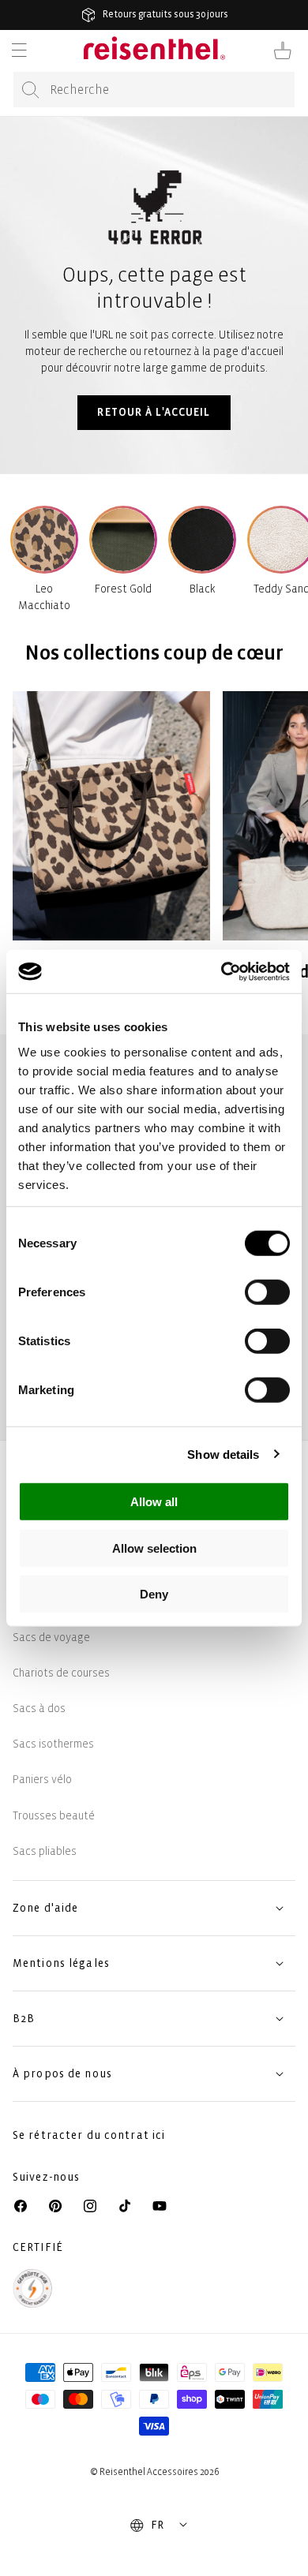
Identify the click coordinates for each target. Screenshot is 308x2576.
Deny (154, 1594)
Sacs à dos (39, 1709)
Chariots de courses (61, 1673)
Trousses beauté (54, 1816)
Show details (223, 1454)
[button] (19, 50)
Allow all (154, 1502)
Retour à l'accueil (154, 412)
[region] (154, 854)
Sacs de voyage (51, 1638)
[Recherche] (31, 90)
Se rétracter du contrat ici (89, 2135)
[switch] (267, 1292)
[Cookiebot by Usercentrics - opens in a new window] (222, 971)
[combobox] (154, 90)
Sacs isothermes (53, 1744)
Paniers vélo (42, 1780)
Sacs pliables (45, 1851)
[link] (111, 854)
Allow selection (154, 1548)
